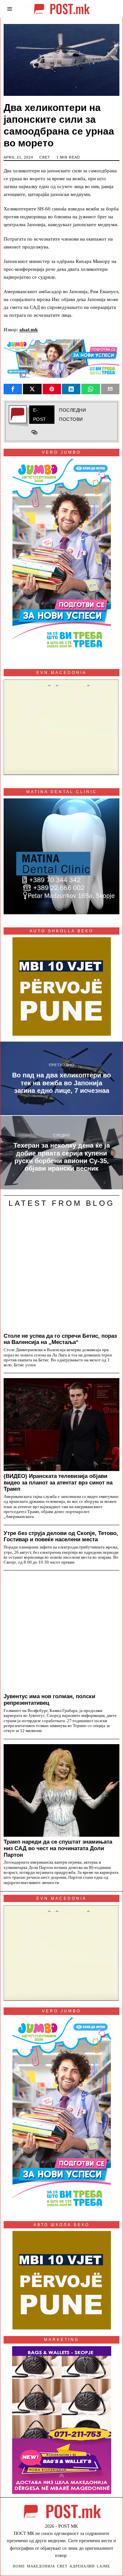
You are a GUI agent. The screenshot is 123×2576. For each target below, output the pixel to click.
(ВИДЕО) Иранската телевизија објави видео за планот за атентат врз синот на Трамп (58, 1483)
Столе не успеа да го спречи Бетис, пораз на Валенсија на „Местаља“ (60, 1339)
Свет (45, 157)
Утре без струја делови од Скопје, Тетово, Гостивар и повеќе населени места (61, 1536)
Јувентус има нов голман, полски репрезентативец (49, 1699)
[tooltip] (13, 389)
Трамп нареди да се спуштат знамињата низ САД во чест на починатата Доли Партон (58, 1848)
